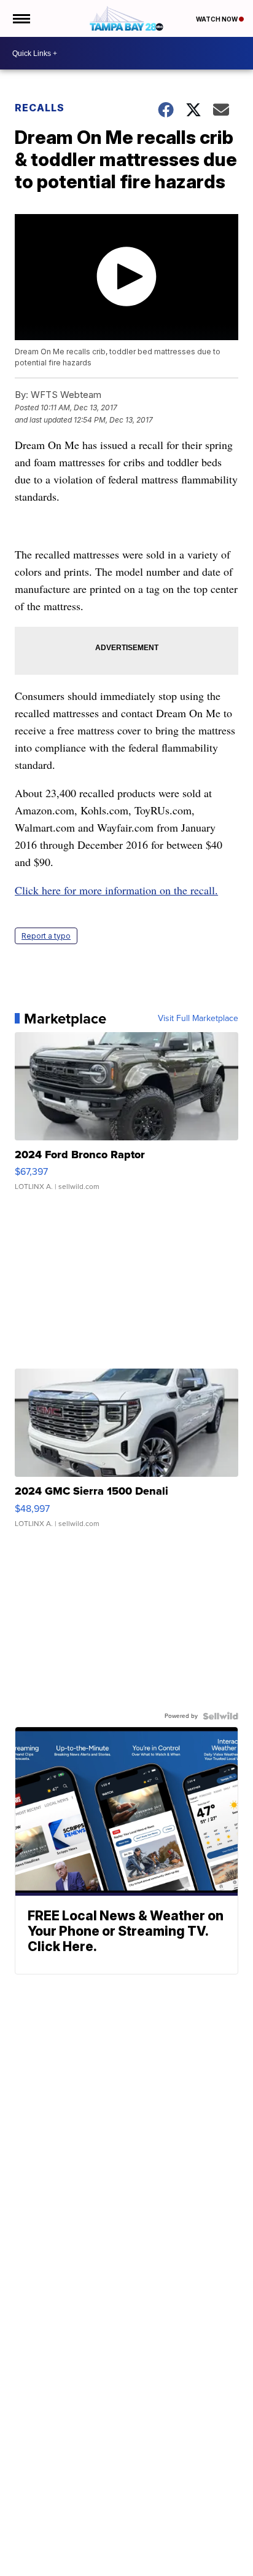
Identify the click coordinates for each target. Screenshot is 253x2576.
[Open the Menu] (21, 18)
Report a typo (46, 936)
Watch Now (217, 19)
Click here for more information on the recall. (116, 890)
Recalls (40, 108)
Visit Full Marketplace (198, 1019)
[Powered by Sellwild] (220, 1716)
